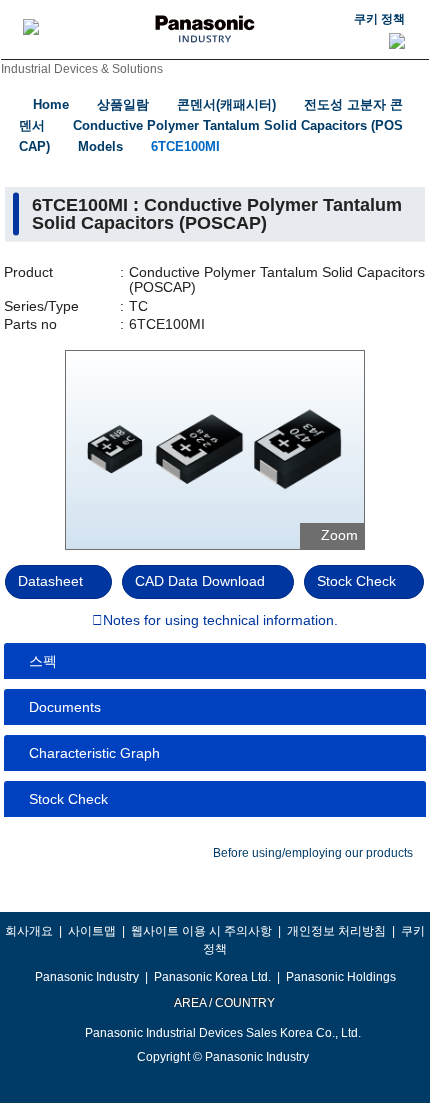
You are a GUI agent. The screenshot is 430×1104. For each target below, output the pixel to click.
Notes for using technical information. (220, 621)
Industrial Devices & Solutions (82, 69)
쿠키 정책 (379, 19)
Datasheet (50, 581)
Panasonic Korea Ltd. (212, 977)
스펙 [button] (43, 661)
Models (100, 146)
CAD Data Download (200, 581)
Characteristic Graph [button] (94, 753)
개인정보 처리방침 (336, 931)
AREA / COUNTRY (223, 1003)
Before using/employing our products (313, 853)
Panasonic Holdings (341, 977)
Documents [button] (65, 707)
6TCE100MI (185, 146)
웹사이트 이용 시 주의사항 (201, 931)
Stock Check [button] (68, 799)
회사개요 (29, 931)
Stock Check (356, 581)
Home (51, 104)
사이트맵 (92, 931)
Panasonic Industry (87, 977)
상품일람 (123, 104)
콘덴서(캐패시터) (226, 104)
